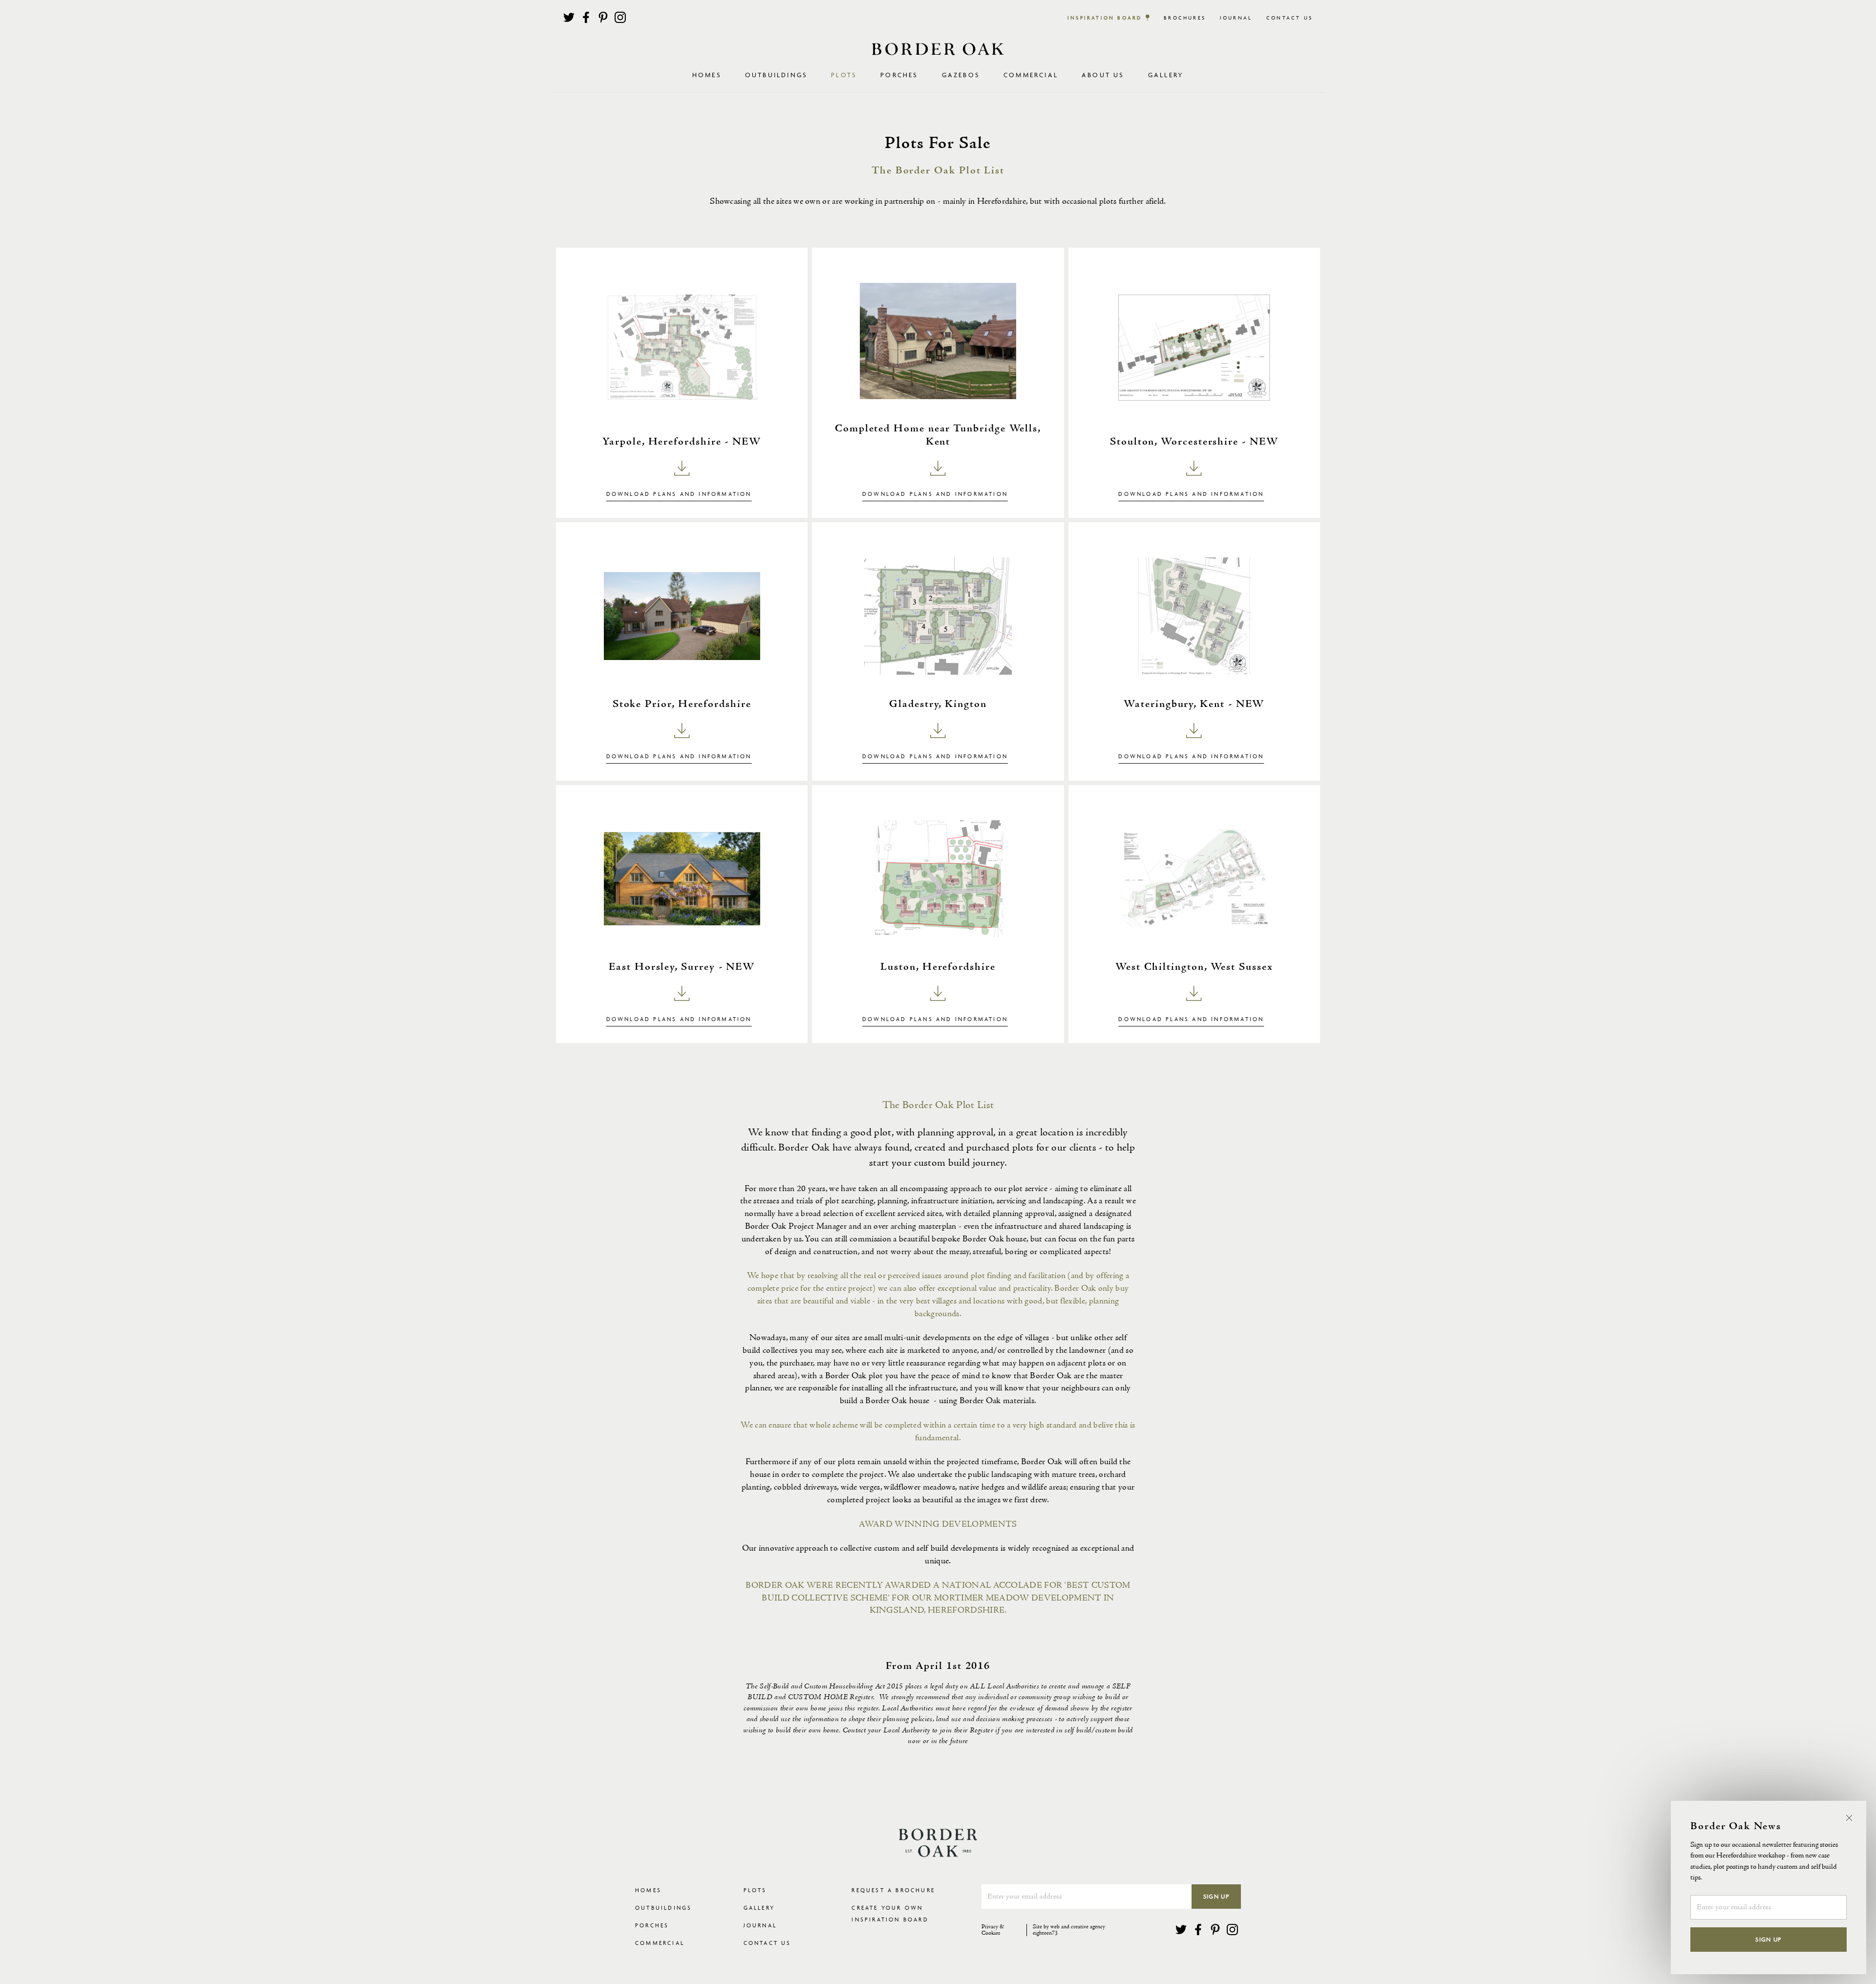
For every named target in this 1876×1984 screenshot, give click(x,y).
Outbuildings (663, 1908)
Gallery (1166, 75)
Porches (899, 75)
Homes (648, 1890)
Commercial (660, 1943)
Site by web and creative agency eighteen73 (1069, 1930)
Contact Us (1290, 18)
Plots (755, 1890)
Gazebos (961, 75)
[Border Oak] (938, 49)
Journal (1236, 18)
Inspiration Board (1105, 18)
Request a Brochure (893, 1890)
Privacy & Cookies (993, 1930)
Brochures (1185, 18)
